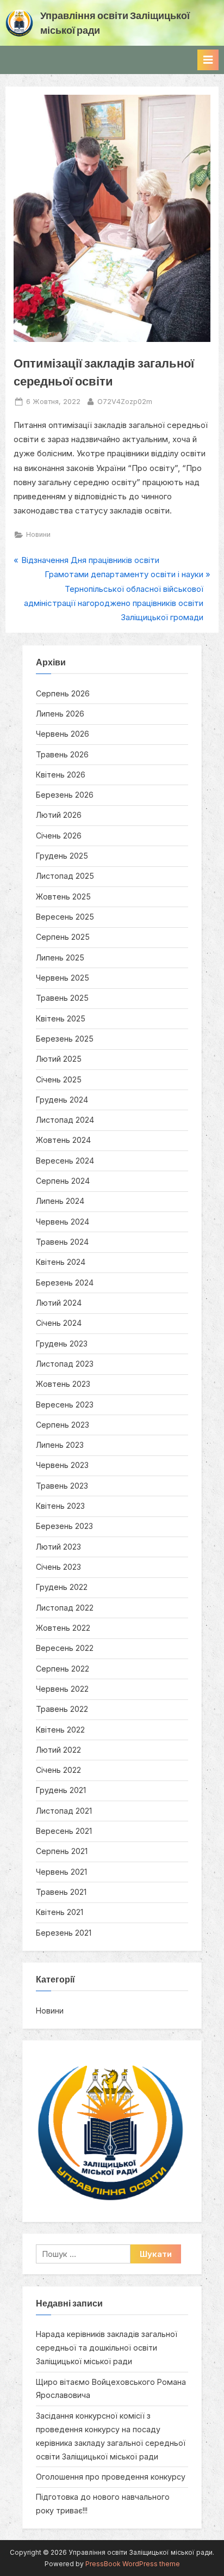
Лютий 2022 (58, 1750)
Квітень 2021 (60, 1912)
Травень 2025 (62, 998)
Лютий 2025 (59, 1059)
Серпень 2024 (63, 1181)
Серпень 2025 (63, 937)
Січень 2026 (59, 836)
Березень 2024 (65, 1283)
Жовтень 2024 (63, 1140)
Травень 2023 (62, 1486)
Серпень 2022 (63, 1669)
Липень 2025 (60, 957)
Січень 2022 (58, 1770)
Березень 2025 (65, 1039)
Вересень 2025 (65, 917)
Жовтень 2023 (63, 1384)
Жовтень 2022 (63, 1628)
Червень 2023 (62, 1465)
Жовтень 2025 (63, 897)
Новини (38, 534)
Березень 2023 (64, 1526)
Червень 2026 (63, 734)
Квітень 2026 (61, 775)
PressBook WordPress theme (133, 2564)
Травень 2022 (62, 1709)
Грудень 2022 (62, 1587)
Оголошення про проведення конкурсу (111, 2477)
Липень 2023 (60, 1445)
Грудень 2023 (62, 1344)
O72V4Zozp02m (125, 401)
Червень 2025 (63, 978)
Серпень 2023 (63, 1425)
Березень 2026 (65, 795)
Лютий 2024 (59, 1303)
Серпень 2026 (63, 693)
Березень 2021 (64, 1933)
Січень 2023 (58, 1567)
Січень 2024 (59, 1323)
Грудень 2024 (62, 1100)
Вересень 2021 (64, 1831)
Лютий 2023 (58, 1547)
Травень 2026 (62, 754)
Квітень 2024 (61, 1262)
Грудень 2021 (61, 1790)
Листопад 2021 (64, 1811)
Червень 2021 (61, 1872)
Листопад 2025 (65, 876)
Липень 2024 (60, 1201)
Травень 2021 (61, 1892)
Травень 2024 (62, 1242)
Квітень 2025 (61, 1018)
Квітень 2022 (60, 1730)
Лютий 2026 (59, 815)
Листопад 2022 (65, 1608)
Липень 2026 (60, 714)
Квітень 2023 (60, 1506)
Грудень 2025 (62, 856)
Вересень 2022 (65, 1648)
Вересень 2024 (65, 1161)
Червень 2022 (62, 1689)
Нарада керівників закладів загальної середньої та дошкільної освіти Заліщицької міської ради (107, 2348)
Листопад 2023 (65, 1364)
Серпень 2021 (62, 1851)
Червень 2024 (63, 1222)
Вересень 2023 (65, 1405)
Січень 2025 (59, 1079)
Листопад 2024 (65, 1120)
